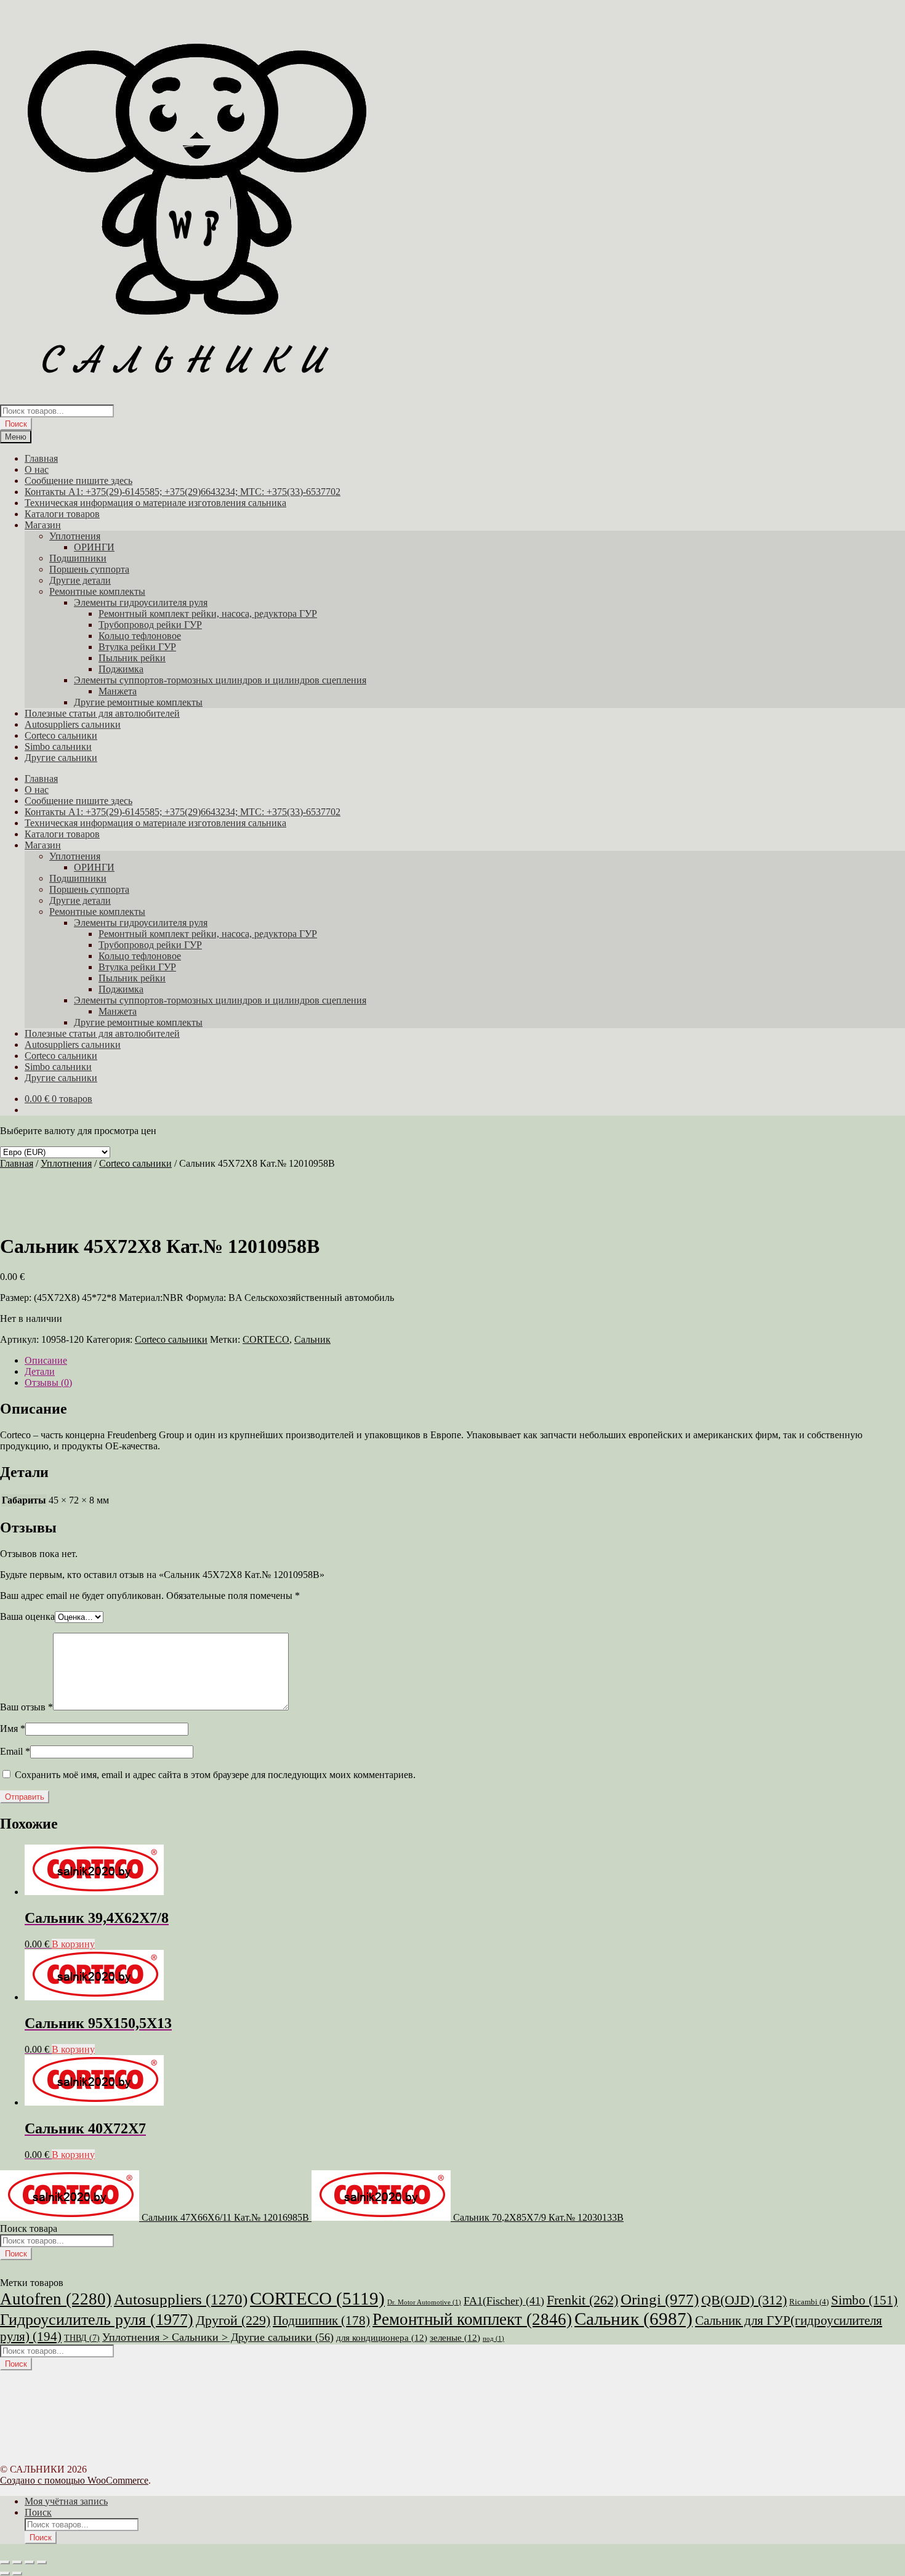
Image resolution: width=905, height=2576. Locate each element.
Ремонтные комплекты (97, 591)
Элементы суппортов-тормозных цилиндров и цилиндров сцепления (220, 680)
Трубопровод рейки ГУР (150, 625)
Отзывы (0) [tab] (48, 1383)
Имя (13, 1729)
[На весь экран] (17, 2562)
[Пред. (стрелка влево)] (5, 2574)
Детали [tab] (40, 1371)
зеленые (455, 2338)
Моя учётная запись (66, 2501)
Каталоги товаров (62, 514)
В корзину (73, 1944)
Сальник (312, 1339)
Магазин (43, 525)
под (493, 2339)
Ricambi (809, 2302)
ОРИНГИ (94, 547)
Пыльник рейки (132, 658)
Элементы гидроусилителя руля (141, 602)
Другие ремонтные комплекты (138, 702)
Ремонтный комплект (472, 2319)
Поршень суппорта (89, 569)
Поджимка (121, 669)
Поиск (16, 424)
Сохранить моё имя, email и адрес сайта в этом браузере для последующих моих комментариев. (215, 1775)
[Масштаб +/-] (5, 2562)
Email (15, 1751)
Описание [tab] (46, 1360)
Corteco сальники (61, 735)
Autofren (56, 2299)
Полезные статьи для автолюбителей (102, 713)
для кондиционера (382, 2338)
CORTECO (266, 1339)
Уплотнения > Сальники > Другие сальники (218, 2337)
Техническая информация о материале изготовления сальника (155, 503)
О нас (37, 469)
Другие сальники (61, 758)
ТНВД (82, 2338)
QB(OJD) (744, 2300)
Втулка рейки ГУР (137, 647)
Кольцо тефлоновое (140, 636)
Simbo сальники (58, 747)
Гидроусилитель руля (97, 2319)
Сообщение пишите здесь (78, 481)
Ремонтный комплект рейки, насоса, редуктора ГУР (208, 614)
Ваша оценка (27, 1616)
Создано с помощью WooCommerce (74, 2480)
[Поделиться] (30, 2562)
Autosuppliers (181, 2299)
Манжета (118, 691)
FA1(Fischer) (504, 2301)
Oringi (660, 2299)
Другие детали (80, 580)
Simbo (864, 2300)
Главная (41, 458)
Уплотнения (75, 536)
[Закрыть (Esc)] (42, 2562)
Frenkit (582, 2300)
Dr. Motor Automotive (424, 2302)
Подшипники (78, 558)
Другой (233, 2320)
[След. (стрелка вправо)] (17, 2574)
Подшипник (321, 2320)
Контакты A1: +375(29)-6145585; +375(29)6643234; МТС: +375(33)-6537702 (183, 492)
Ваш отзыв (26, 1707)
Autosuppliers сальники (73, 724)
